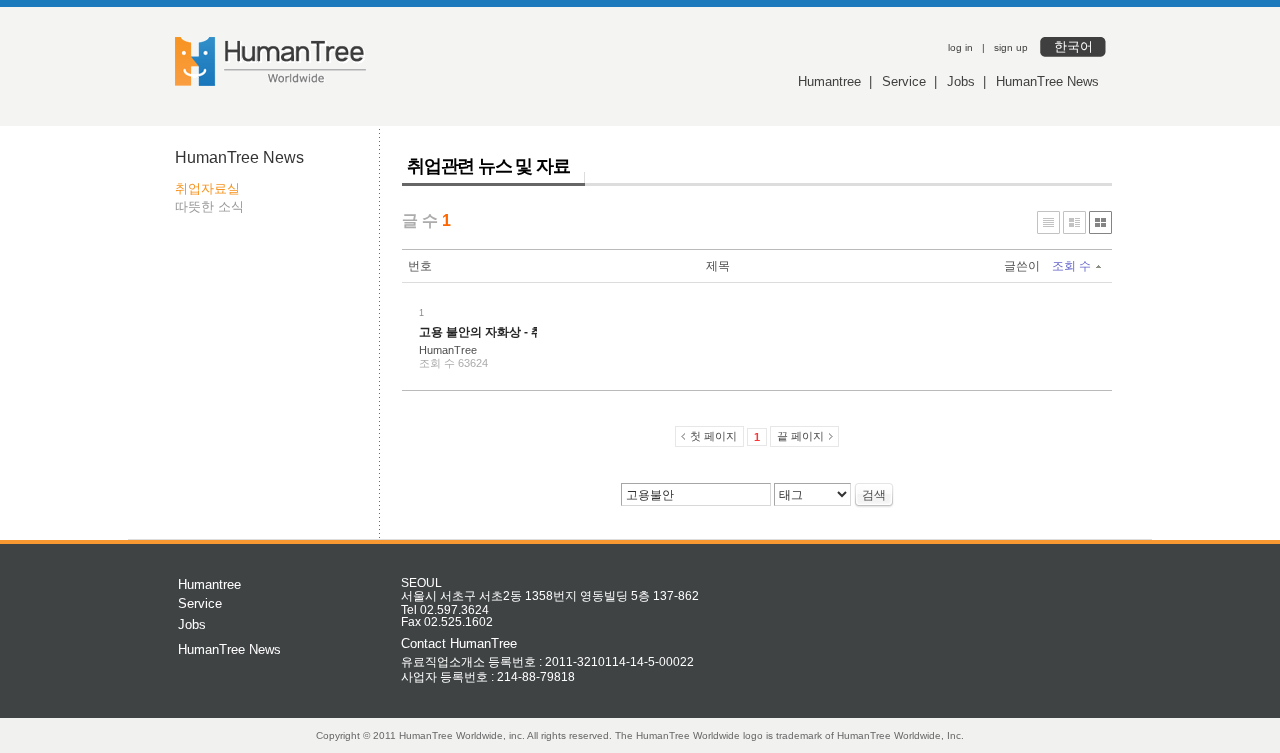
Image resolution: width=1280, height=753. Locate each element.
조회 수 (1071, 266)
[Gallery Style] (1100, 222)
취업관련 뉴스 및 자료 (488, 166)
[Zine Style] (1074, 222)
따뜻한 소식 (209, 206)
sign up (1011, 47)
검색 (874, 495)
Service (904, 81)
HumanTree (448, 350)
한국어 (1073, 46)
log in (960, 47)
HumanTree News (1047, 81)
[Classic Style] (1048, 222)
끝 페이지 (800, 436)
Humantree (829, 81)
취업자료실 (207, 188)
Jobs (961, 81)
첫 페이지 (713, 436)
